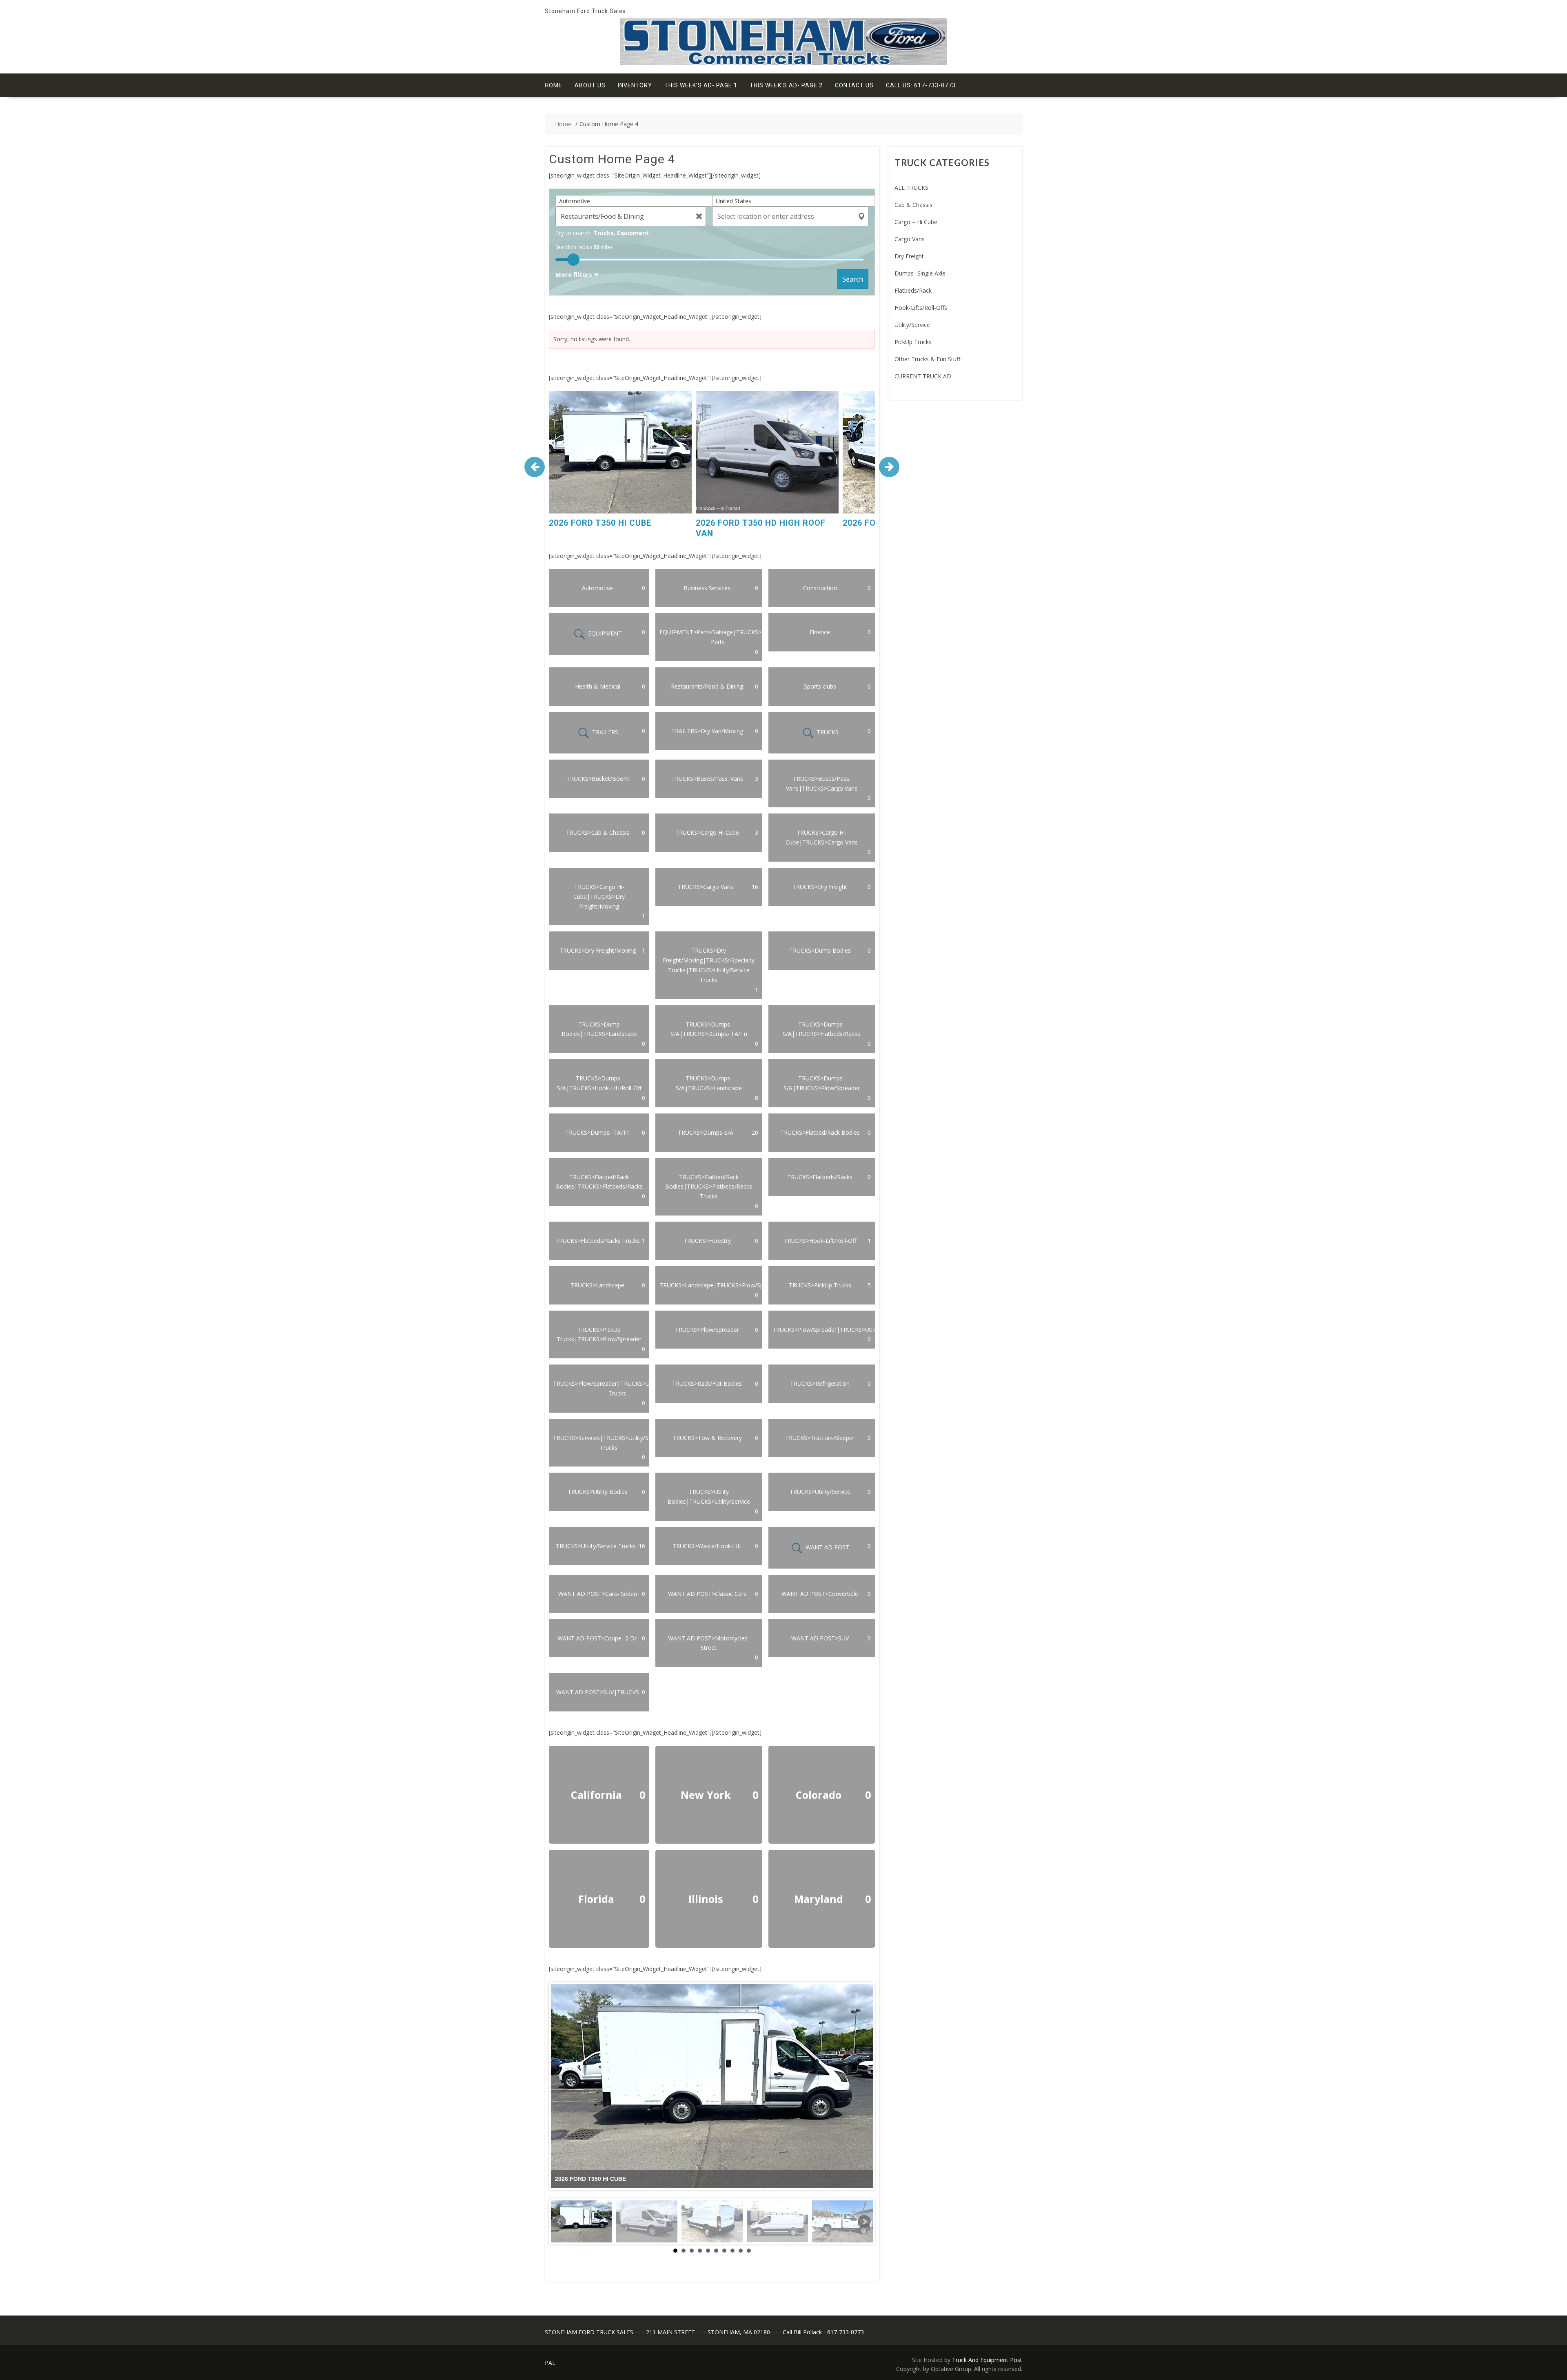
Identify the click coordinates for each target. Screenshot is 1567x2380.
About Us (590, 85)
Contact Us (854, 85)
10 (749, 2251)
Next (864, 2222)
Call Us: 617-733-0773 (921, 85)
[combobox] (637, 201)
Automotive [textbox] (575, 201)
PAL (550, 2363)
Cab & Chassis (913, 205)
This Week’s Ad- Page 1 (701, 85)
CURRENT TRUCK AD (923, 376)
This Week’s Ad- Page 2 (786, 85)
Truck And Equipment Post (987, 2360)
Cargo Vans (910, 239)
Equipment (633, 233)
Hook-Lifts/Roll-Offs (921, 308)
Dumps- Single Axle (920, 273)
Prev (559, 2222)
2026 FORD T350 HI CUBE (600, 523)
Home (554, 85)
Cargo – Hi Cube (916, 222)
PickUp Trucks (913, 342)
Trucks (604, 233)
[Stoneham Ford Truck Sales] (783, 63)
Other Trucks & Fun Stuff (927, 359)
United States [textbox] (734, 201)
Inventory (635, 85)
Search (853, 279)
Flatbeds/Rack (913, 290)
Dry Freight (909, 256)
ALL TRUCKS (911, 188)
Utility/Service (912, 325)
